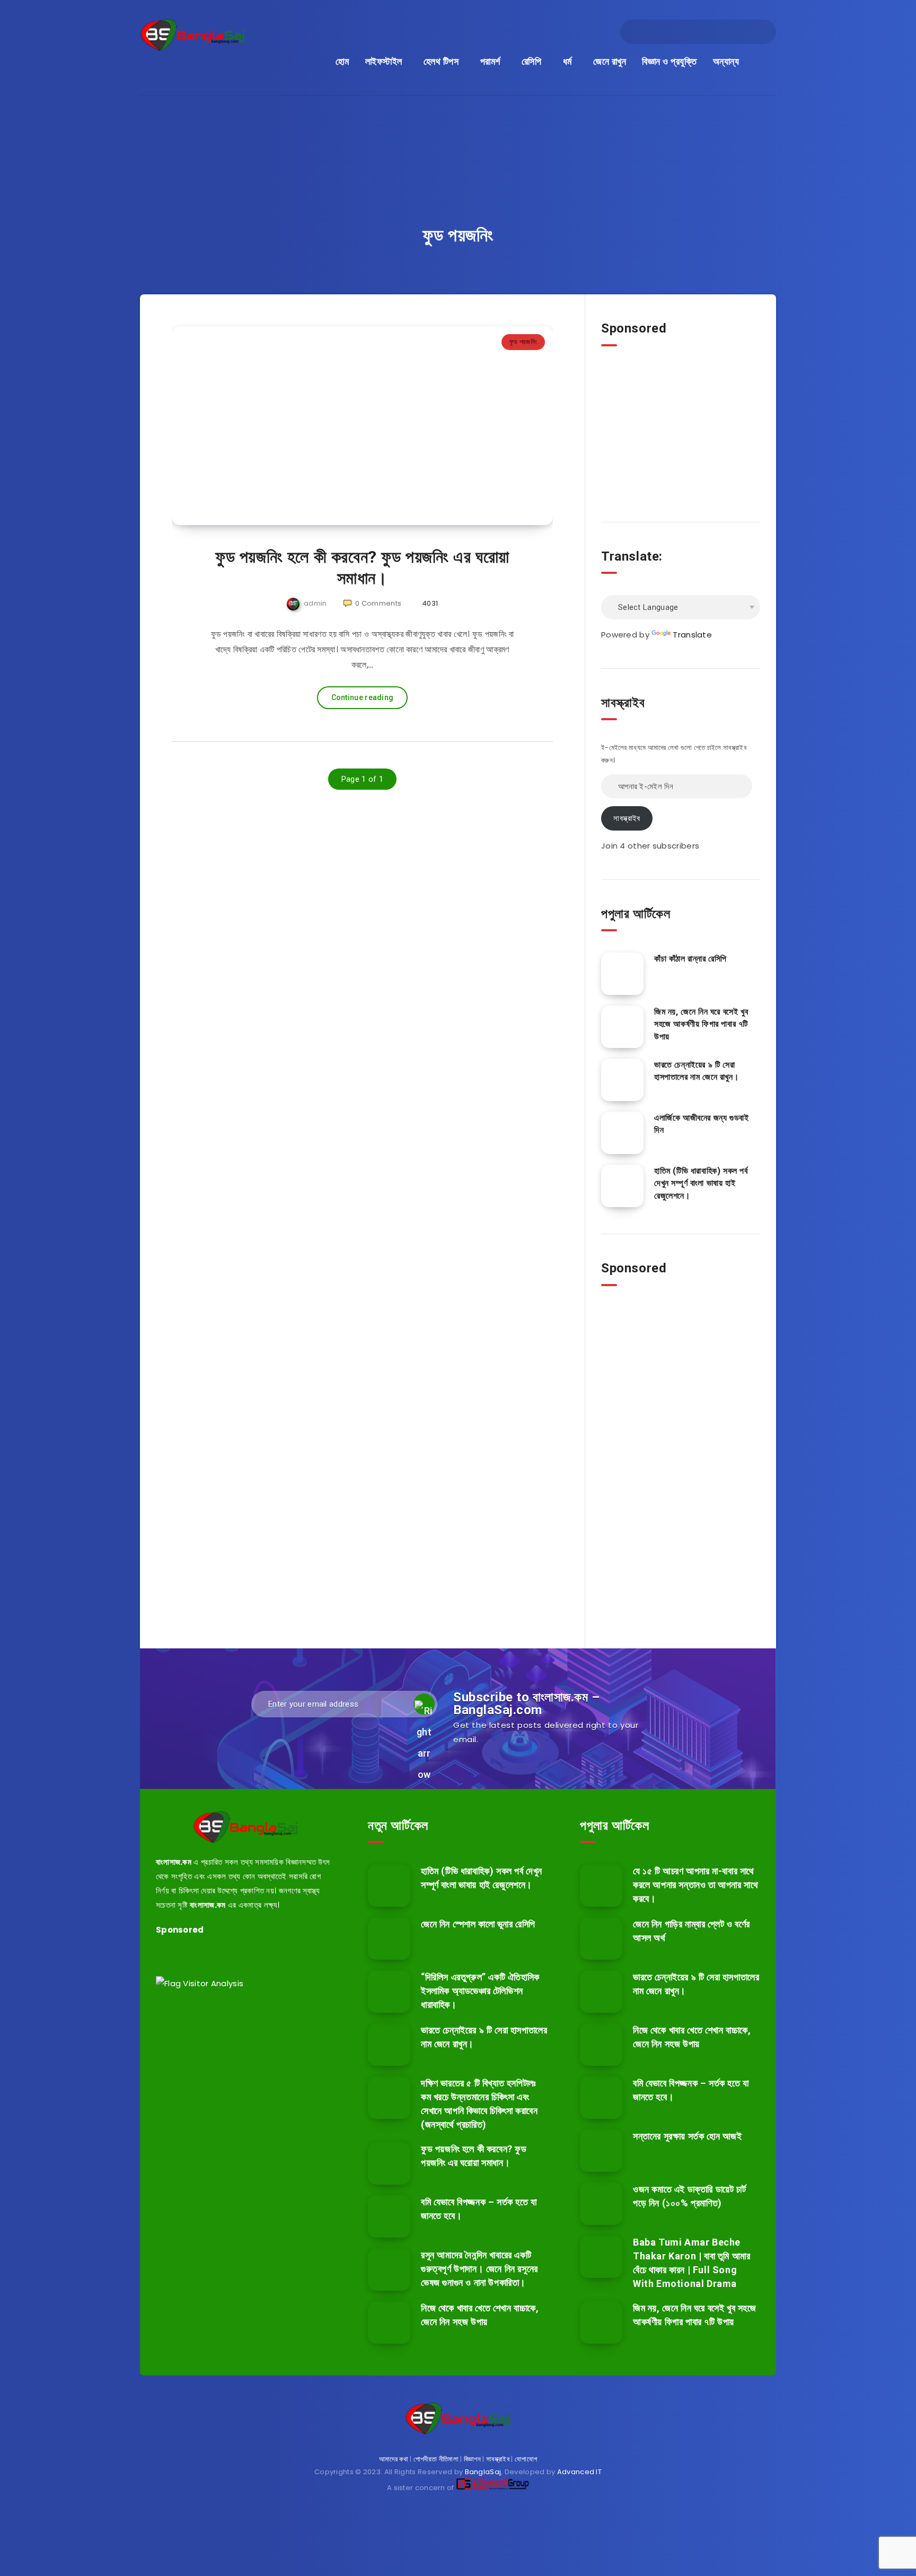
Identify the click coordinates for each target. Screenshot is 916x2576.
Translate (692, 635)
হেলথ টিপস (441, 61)
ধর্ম (567, 61)
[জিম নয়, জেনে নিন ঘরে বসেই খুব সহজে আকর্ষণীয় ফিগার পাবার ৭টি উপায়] (622, 1027)
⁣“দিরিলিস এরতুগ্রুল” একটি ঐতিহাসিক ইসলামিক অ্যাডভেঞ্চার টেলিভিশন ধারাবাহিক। (480, 1991)
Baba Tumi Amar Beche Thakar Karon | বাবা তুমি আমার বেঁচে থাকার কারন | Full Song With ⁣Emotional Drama (692, 2263)
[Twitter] (660, 32)
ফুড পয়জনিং (523, 342)
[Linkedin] (679, 32)
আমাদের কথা (394, 2459)
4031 (429, 603)
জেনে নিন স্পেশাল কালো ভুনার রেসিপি (478, 1924)
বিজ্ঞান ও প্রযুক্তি (669, 61)
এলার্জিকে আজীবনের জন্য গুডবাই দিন (701, 1124)
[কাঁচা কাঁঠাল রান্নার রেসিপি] (622, 974)
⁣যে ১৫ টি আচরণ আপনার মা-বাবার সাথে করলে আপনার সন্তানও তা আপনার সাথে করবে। (695, 1885)
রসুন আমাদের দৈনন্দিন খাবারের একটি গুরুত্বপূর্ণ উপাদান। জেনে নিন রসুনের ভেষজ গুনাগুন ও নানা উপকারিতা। (479, 2269)
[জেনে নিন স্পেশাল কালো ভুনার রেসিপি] (389, 1938)
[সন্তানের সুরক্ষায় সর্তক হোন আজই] (601, 2151)
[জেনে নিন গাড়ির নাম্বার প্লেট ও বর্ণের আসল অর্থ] (601, 1938)
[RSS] (755, 32)
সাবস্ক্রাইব (627, 818)
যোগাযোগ (526, 2459)
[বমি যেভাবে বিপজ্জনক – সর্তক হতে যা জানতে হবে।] (389, 2216)
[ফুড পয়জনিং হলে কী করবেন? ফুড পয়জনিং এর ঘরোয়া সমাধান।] (389, 2163)
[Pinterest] (717, 32)
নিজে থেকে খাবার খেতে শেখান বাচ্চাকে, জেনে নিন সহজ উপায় (480, 2315)
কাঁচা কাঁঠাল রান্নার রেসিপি (690, 959)
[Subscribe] (424, 1704)
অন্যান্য (726, 61)
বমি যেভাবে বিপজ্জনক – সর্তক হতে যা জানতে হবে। (691, 2090)
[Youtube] (736, 32)
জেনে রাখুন (610, 61)
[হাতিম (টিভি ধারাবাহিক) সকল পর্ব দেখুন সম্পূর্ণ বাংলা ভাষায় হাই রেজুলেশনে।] (622, 1186)
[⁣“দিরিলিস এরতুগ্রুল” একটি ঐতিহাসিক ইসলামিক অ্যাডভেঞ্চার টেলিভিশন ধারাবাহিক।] (389, 1992)
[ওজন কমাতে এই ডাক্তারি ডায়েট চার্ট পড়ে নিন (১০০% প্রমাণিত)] (601, 2204)
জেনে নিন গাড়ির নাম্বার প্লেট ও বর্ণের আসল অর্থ (692, 1931)
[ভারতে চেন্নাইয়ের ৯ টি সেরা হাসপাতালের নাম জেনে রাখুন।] (622, 1080)
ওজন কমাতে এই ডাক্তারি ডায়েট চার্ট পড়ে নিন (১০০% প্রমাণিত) (689, 2196)
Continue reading (363, 697)
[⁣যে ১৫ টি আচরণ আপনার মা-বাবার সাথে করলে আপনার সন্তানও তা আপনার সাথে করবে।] (601, 1885)
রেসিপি (532, 61)
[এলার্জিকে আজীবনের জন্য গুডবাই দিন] (622, 1133)
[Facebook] (641, 32)
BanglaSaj (483, 2472)
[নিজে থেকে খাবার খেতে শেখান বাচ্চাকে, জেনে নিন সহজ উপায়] (389, 2322)
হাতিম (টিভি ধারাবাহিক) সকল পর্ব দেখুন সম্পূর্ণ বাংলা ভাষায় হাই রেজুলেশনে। (701, 1183)
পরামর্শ (490, 61)
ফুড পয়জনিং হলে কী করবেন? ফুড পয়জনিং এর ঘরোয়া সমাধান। (362, 567)
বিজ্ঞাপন (472, 2459)
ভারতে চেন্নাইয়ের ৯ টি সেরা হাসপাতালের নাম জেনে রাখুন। (697, 1071)
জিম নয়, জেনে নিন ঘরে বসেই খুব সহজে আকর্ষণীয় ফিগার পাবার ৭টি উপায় (701, 1024)
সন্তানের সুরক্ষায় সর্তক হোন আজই (688, 2136)
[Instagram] (698, 32)
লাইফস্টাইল (384, 61)
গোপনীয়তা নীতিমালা (436, 2459)
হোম (342, 61)
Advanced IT (579, 2472)
